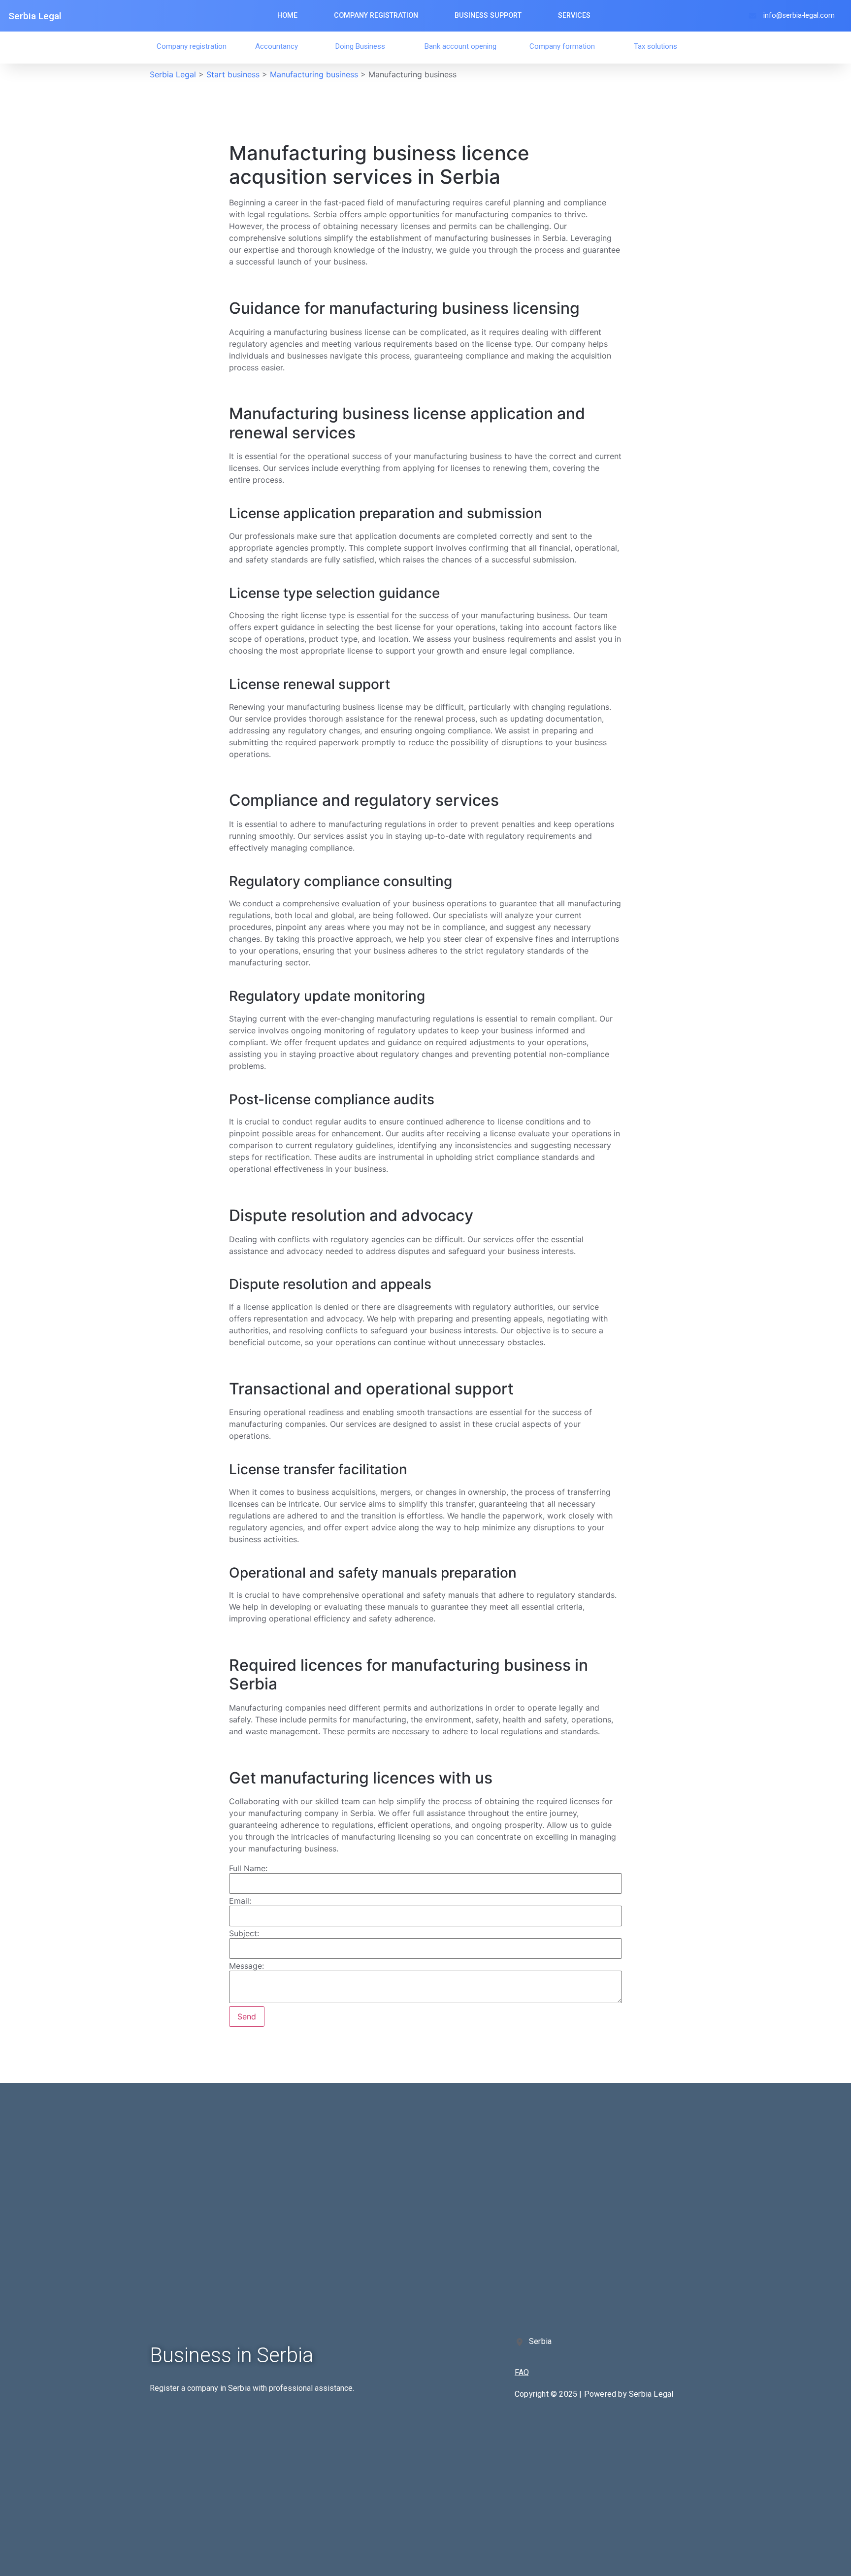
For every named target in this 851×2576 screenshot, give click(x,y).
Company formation (562, 46)
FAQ (522, 2372)
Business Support (488, 16)
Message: (246, 1966)
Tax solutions (655, 46)
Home (287, 16)
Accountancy (277, 46)
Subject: (244, 1933)
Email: (240, 1901)
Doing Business (360, 46)
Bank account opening (460, 46)
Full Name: (248, 1868)
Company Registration (376, 16)
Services (574, 16)
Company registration (192, 46)
